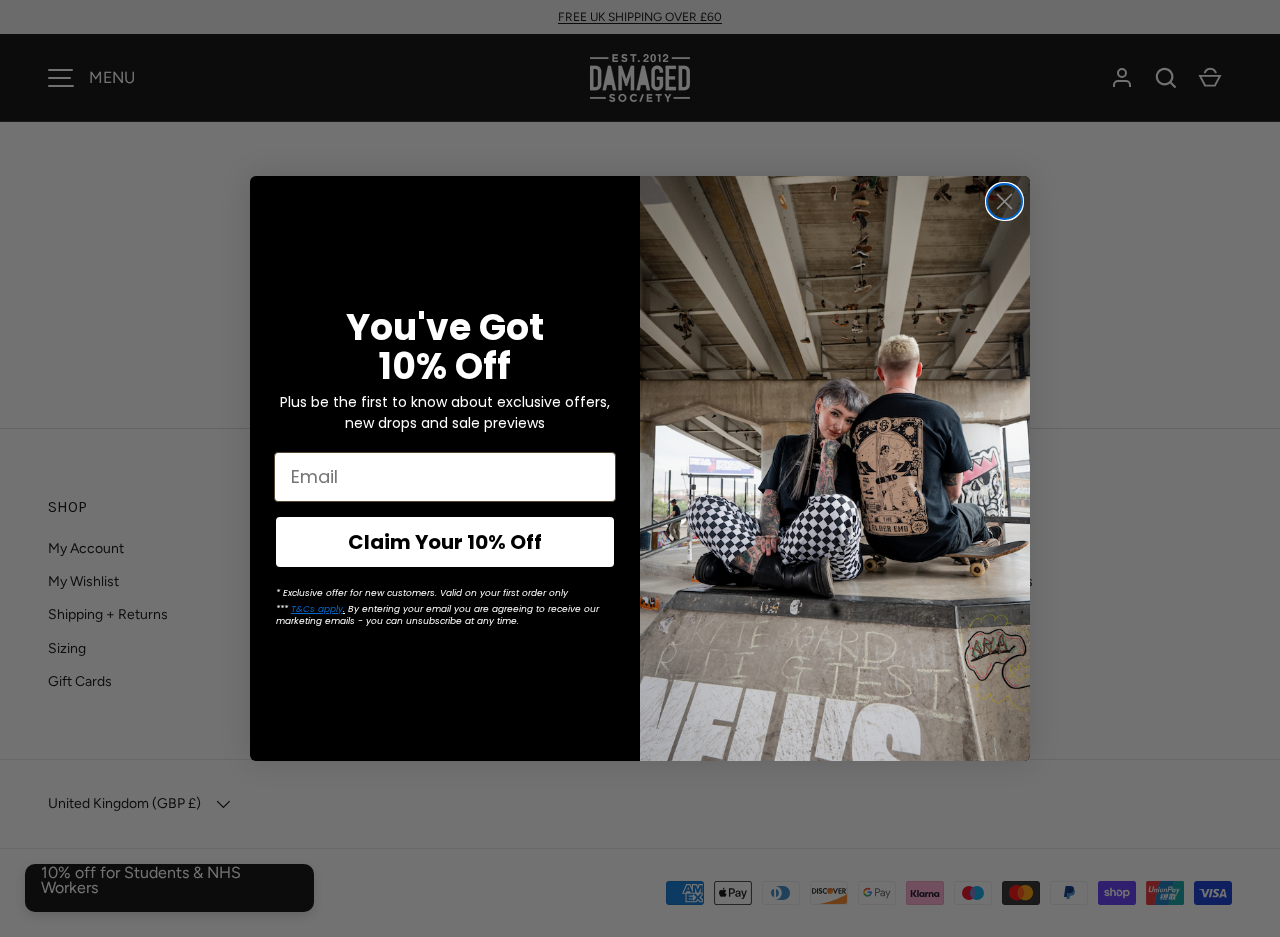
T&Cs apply (317, 609)
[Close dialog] (1004, 201)
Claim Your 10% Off (445, 542)
